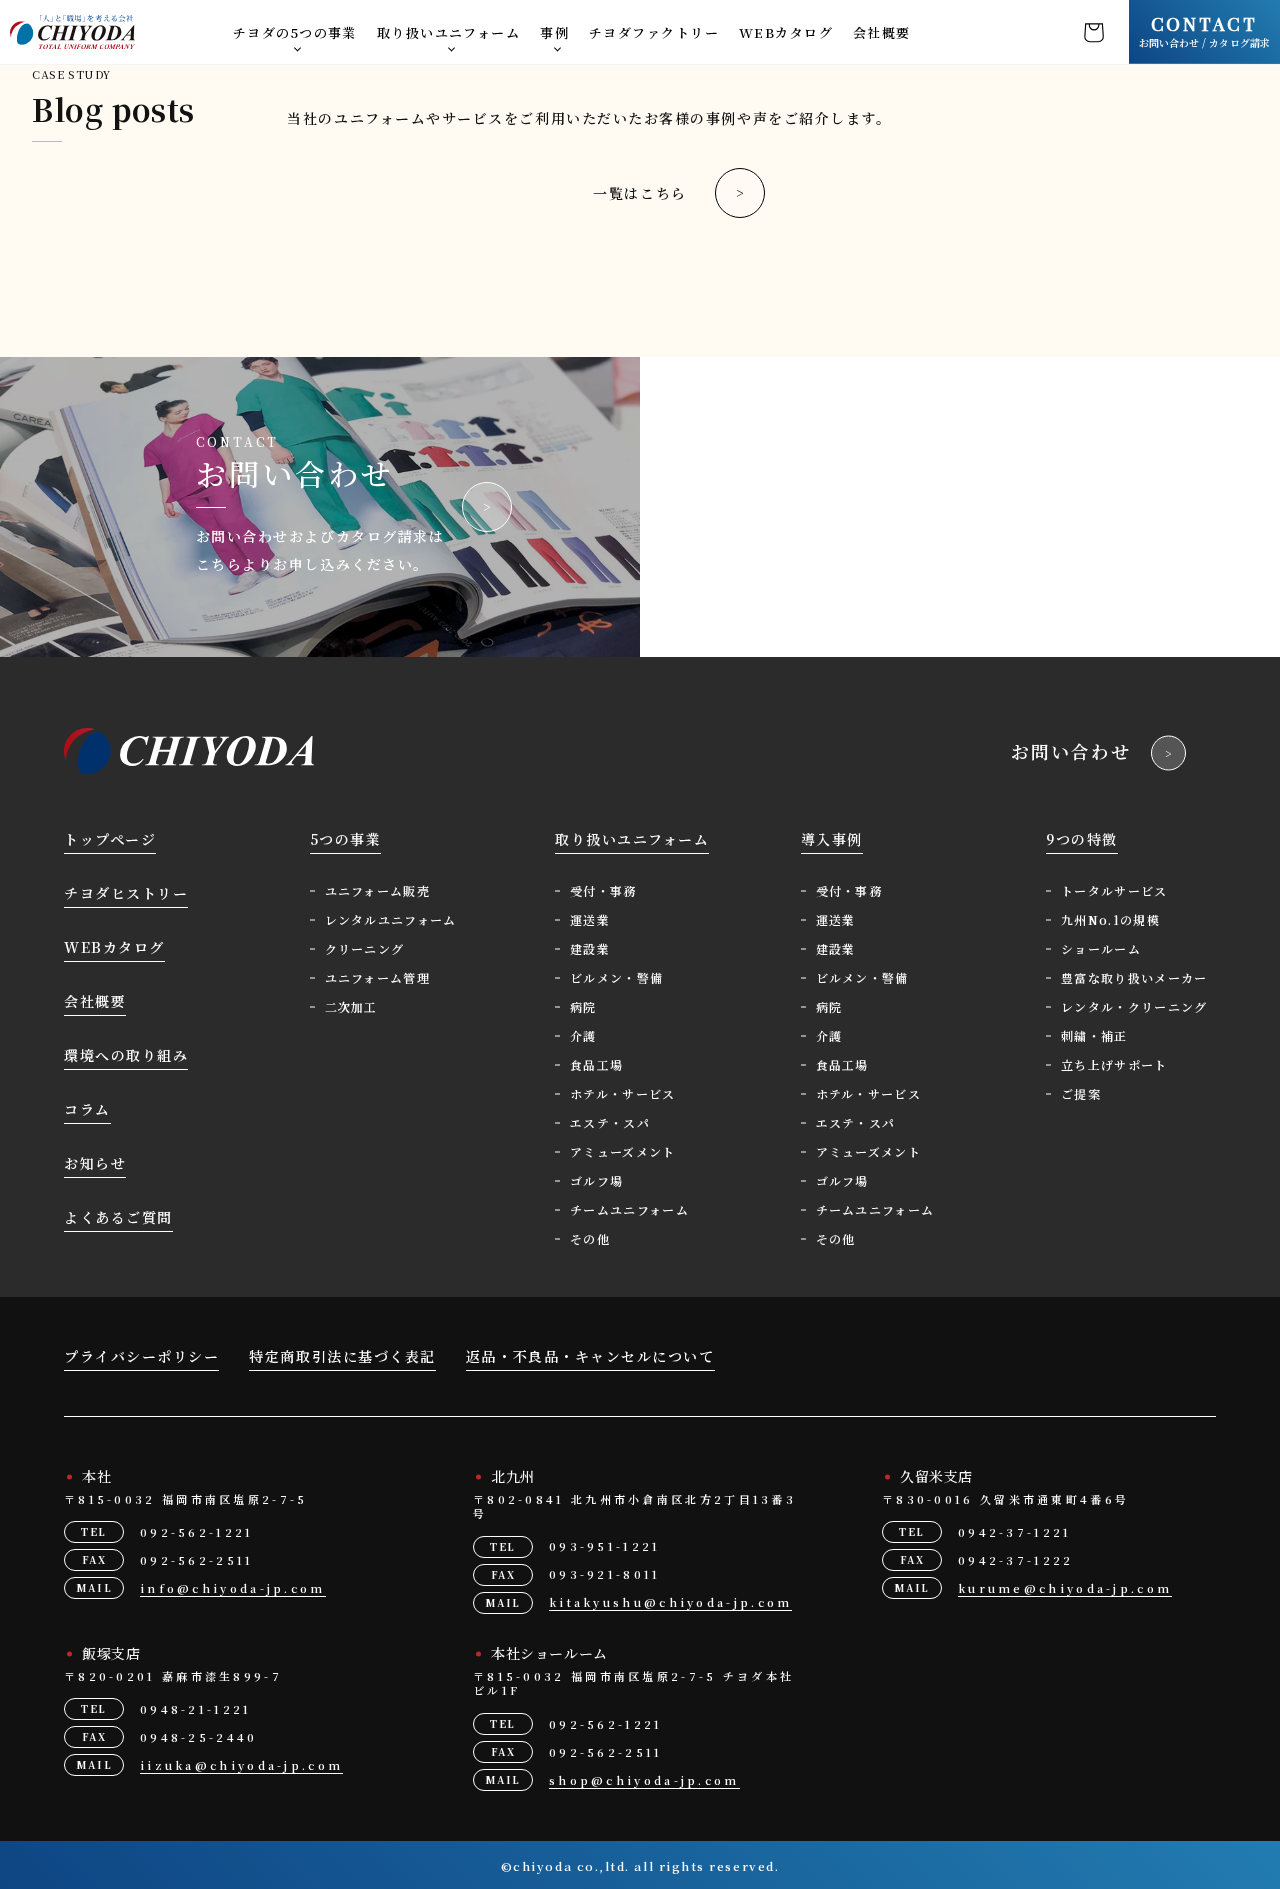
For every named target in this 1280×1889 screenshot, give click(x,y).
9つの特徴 (1082, 839)
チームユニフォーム (629, 1209)
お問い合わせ (1071, 751)
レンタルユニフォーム (391, 919)
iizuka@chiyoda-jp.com (241, 1765)
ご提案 (1081, 1093)
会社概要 (882, 32)
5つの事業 (346, 839)
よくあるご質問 (118, 1217)
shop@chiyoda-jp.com (644, 1780)
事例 (554, 32)
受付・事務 (603, 890)
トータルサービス (1114, 890)
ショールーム (1101, 948)
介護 (583, 1035)
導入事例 (832, 839)
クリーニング (365, 948)
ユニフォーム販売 (378, 890)
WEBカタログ (786, 32)
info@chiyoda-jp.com (233, 1588)
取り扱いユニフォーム (448, 32)
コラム (87, 1109)
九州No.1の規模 (1110, 919)
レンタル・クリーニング (1134, 1006)
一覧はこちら (639, 193)
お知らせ (95, 1163)
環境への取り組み (126, 1055)
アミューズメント (623, 1151)
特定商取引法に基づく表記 (342, 1356)
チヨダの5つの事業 (295, 32)
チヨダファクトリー (654, 32)
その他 (590, 1238)
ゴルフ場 (596, 1180)
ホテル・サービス (623, 1093)
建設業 (590, 948)
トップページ (110, 839)
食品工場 (596, 1064)
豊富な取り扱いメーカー (1134, 977)
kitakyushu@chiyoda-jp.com (671, 1602)
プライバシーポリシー (141, 1356)
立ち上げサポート (1114, 1064)
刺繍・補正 (1094, 1035)
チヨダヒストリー (126, 893)
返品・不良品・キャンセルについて (590, 1356)
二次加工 (351, 1006)
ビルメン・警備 (616, 977)
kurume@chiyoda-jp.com (1065, 1588)
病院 (583, 1006)
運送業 (590, 919)
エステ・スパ (610, 1122)
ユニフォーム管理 (378, 977)
